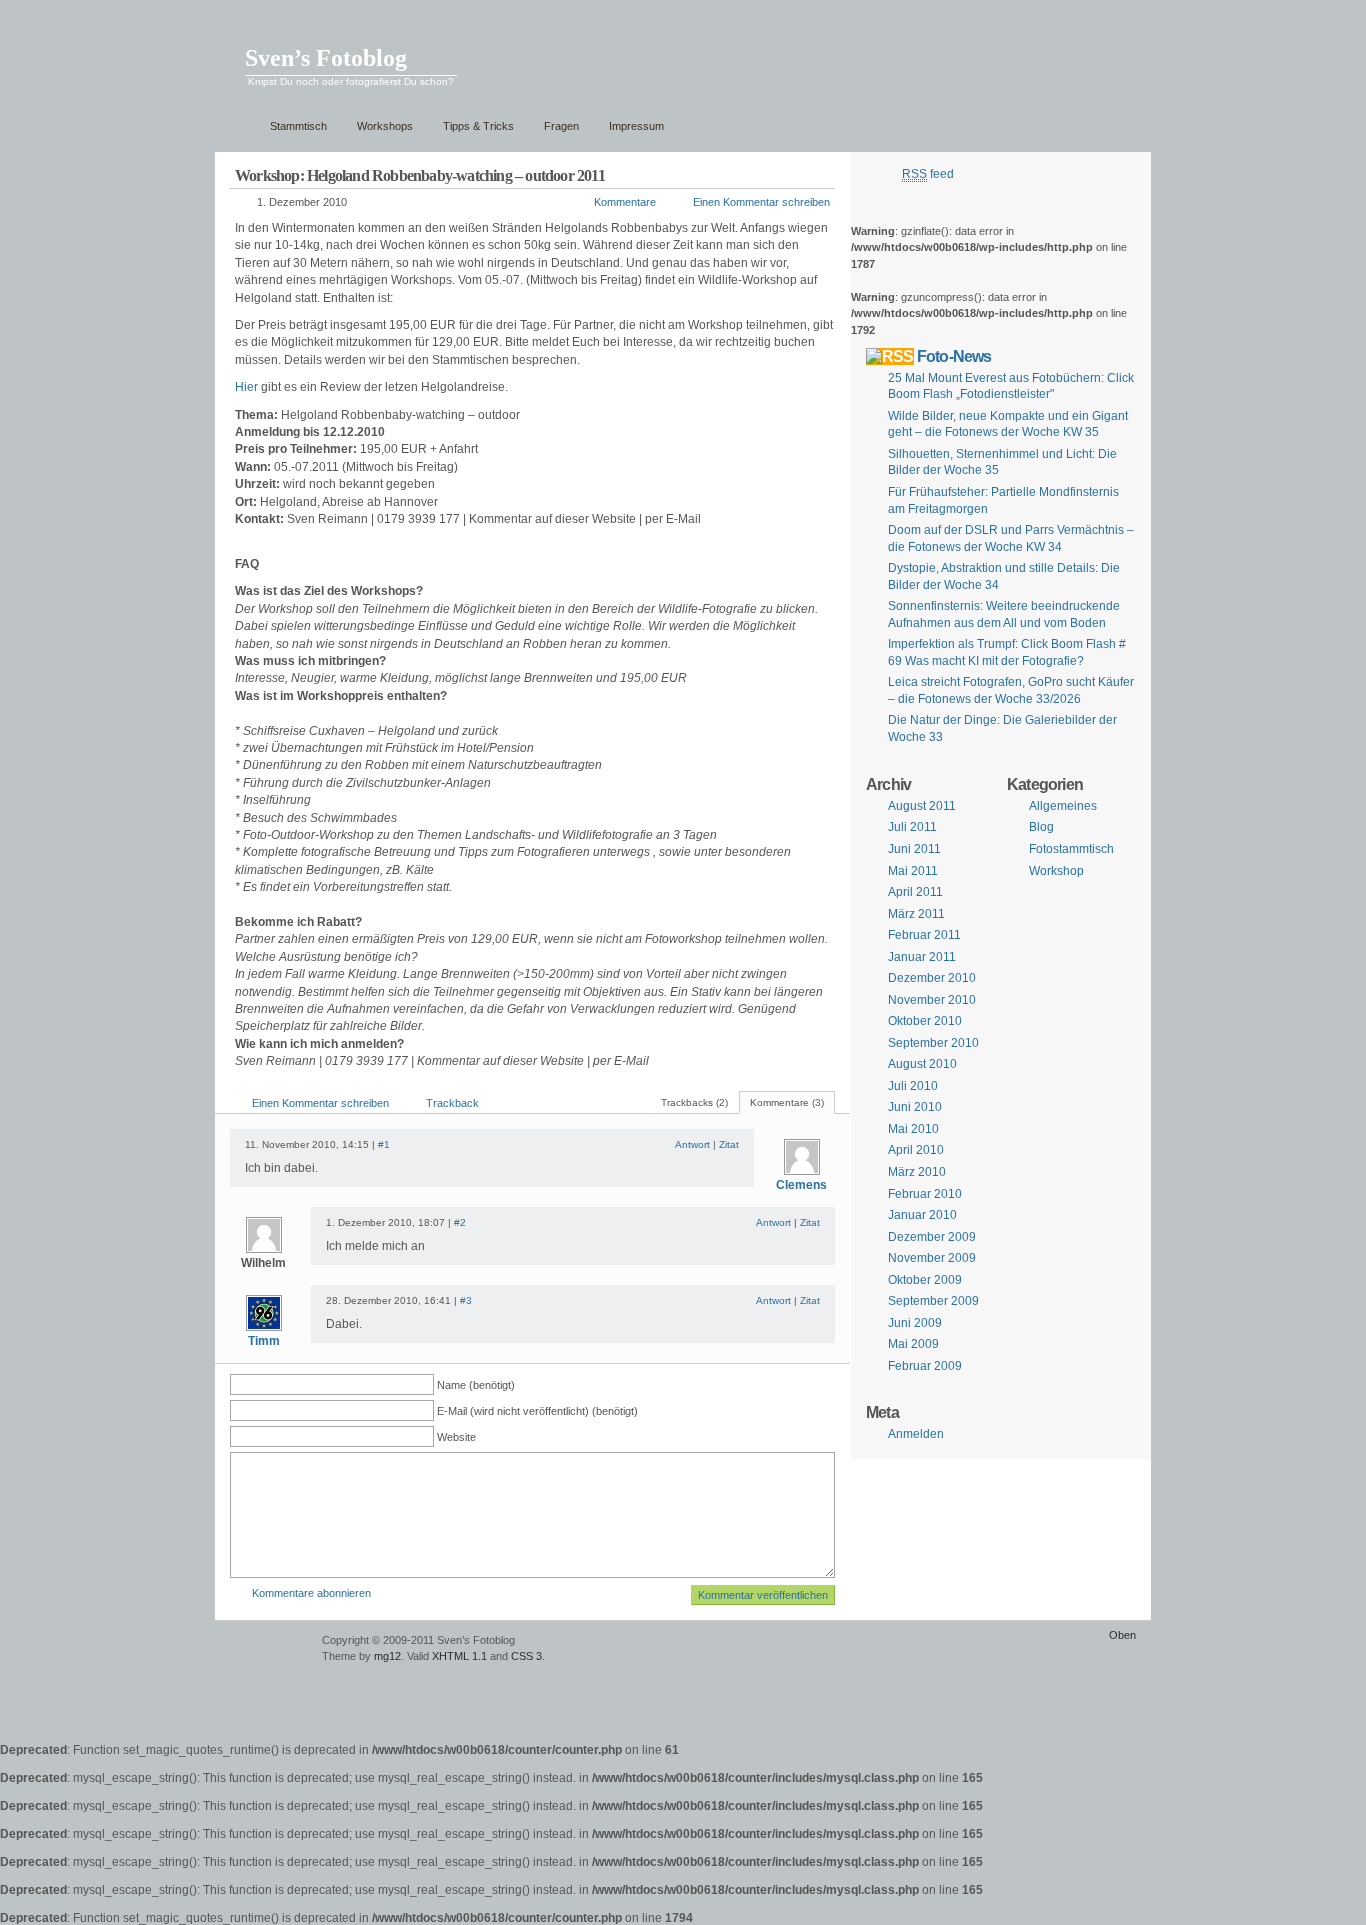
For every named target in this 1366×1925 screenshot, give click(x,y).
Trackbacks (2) (694, 1102)
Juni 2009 (915, 1323)
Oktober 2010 (925, 1021)
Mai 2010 (913, 1129)
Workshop (1056, 871)
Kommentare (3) (787, 1102)
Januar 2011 (922, 957)
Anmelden (916, 1434)
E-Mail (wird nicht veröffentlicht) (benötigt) (537, 1411)
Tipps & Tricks (478, 126)
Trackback (452, 1103)
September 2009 (933, 1301)
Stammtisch (298, 126)
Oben (1122, 1635)
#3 (466, 1300)
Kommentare (625, 202)
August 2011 (922, 806)
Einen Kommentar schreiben (761, 202)
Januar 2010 (922, 1215)
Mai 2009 (913, 1344)
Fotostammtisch (1071, 849)
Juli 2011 (912, 827)
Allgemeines (1063, 806)
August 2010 (922, 1064)
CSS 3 (526, 1656)
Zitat (729, 1144)
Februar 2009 (925, 1366)
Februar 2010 (925, 1194)
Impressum (636, 126)
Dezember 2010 (932, 978)
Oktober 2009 (925, 1280)
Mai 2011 (913, 871)
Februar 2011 (924, 935)
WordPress (266, 1649)
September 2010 (933, 1043)
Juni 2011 (914, 849)
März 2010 (917, 1172)
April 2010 (916, 1150)
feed (928, 174)
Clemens (801, 1185)
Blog (1041, 827)
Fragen (561, 126)
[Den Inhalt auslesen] (890, 356)
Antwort (692, 1144)
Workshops (385, 126)
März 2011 (916, 914)
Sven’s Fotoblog (326, 58)
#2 (460, 1222)
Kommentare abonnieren (311, 1593)
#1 (384, 1144)
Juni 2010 (915, 1107)
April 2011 (915, 892)
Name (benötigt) (476, 1385)
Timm (264, 1341)
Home (237, 126)
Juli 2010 (913, 1086)
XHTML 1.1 (459, 1656)
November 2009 (932, 1258)
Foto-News (954, 356)
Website (456, 1437)
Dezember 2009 (932, 1237)
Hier (246, 387)
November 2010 (932, 1000)
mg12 (387, 1656)
